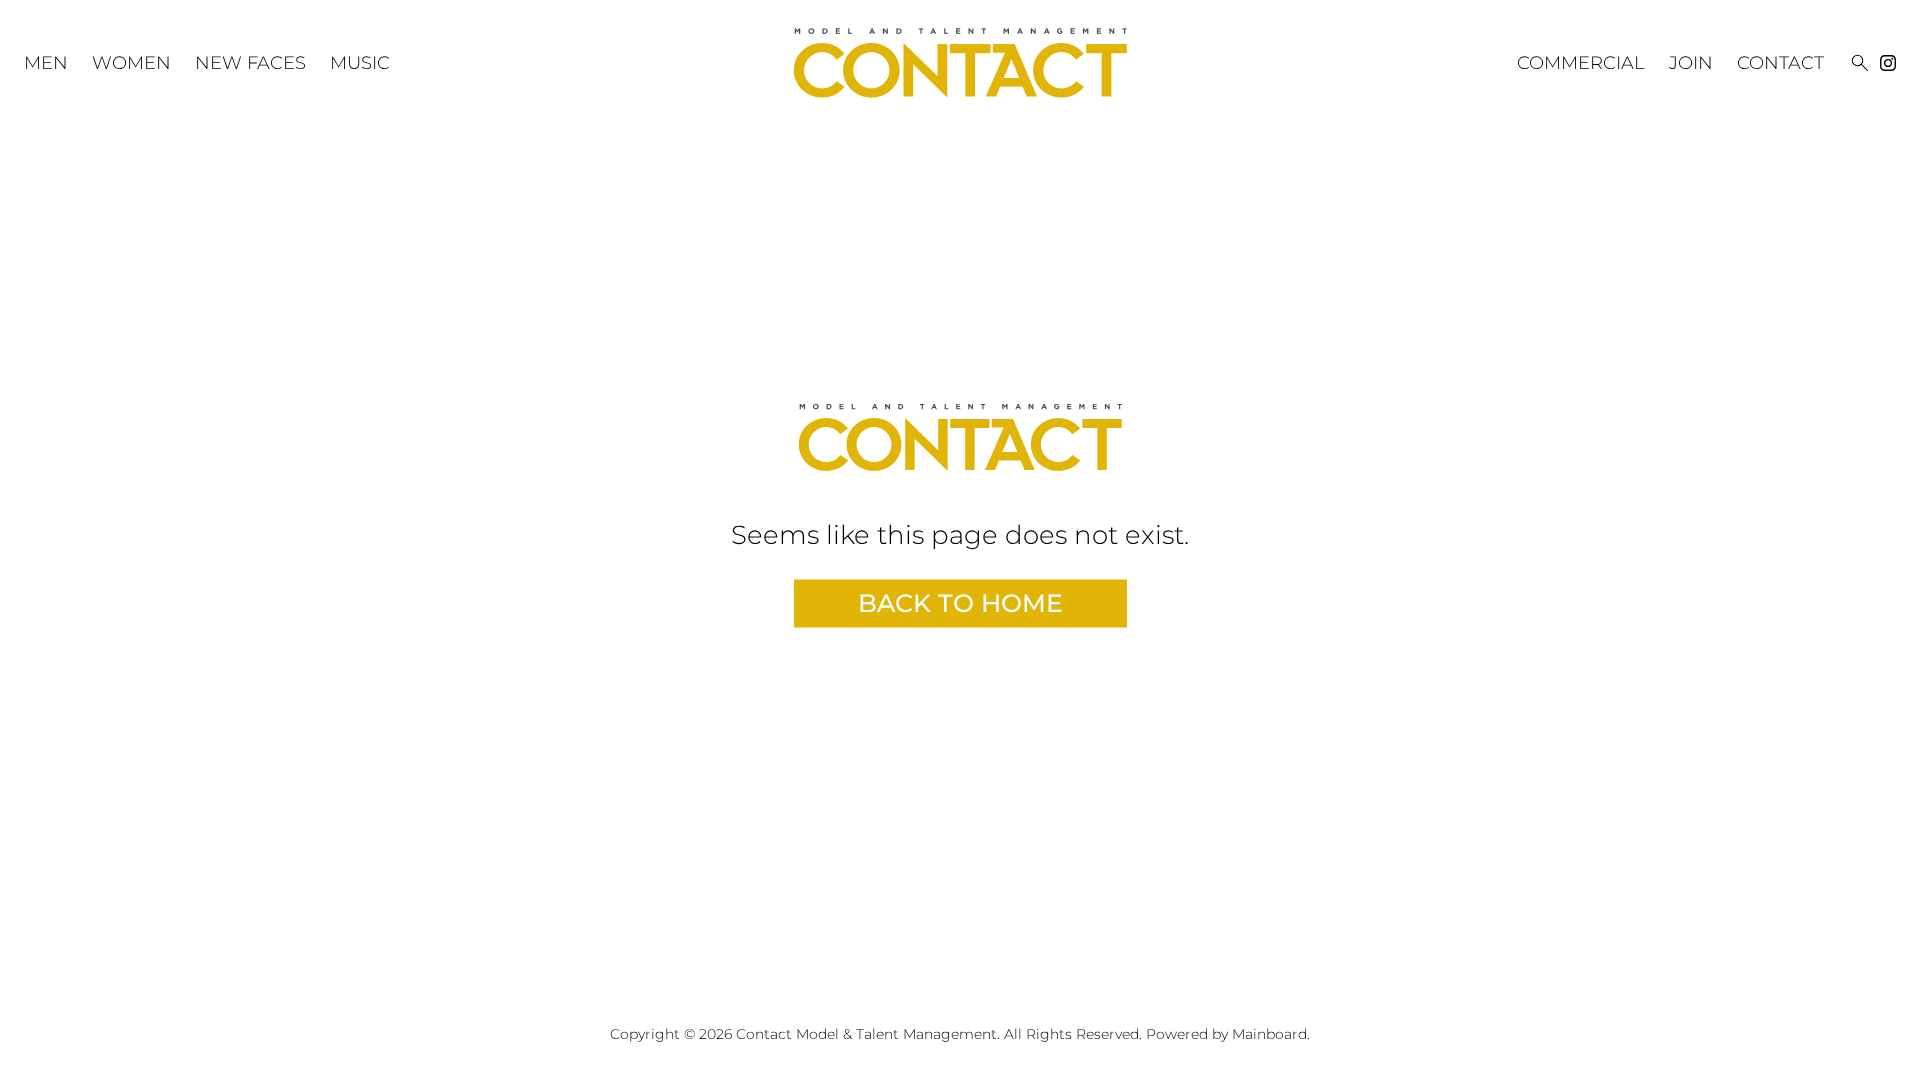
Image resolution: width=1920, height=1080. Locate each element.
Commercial (1581, 63)
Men (46, 63)
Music (360, 63)
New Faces (250, 63)
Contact (1780, 63)
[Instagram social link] (1888, 63)
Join (1691, 63)
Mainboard (1269, 1034)
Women (131, 63)
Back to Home (960, 603)
